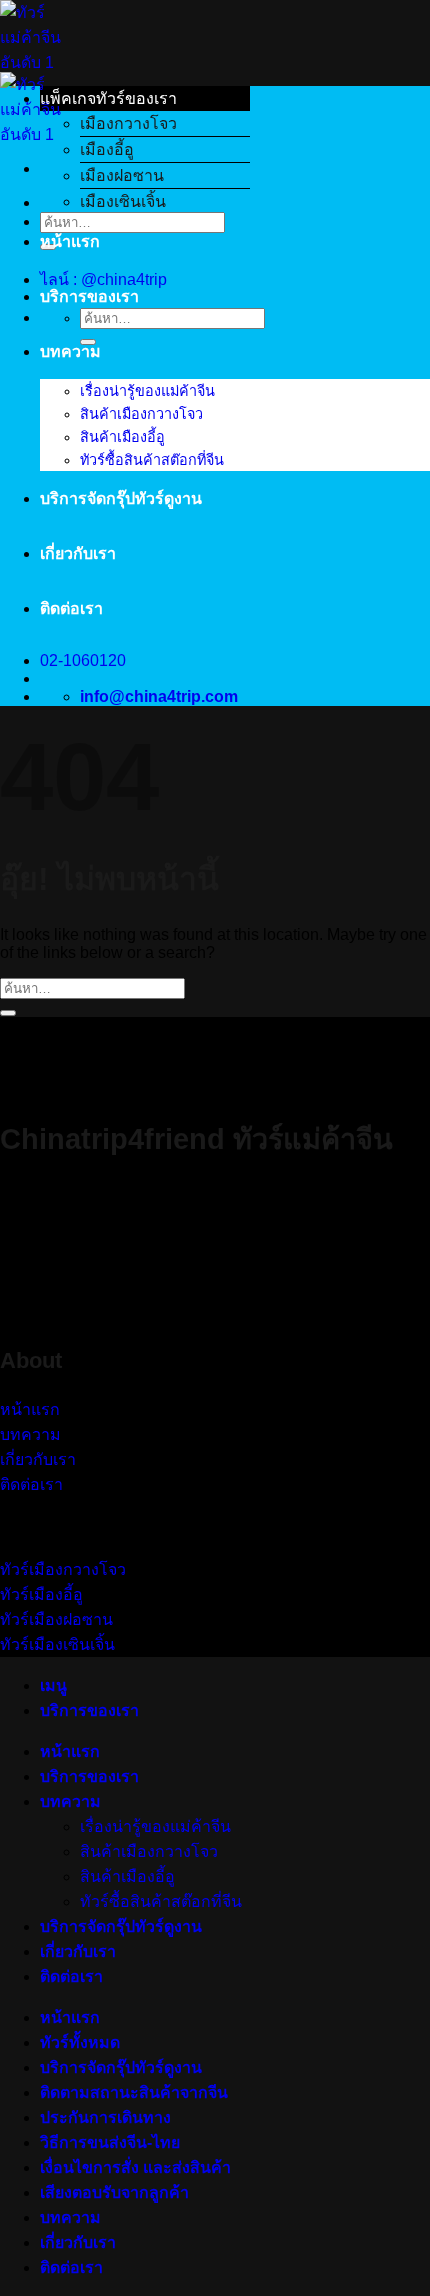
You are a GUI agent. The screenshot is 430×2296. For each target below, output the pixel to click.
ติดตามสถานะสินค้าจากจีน (134, 2092)
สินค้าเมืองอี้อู (122, 437)
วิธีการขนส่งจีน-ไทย (110, 2142)
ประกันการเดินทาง (105, 2117)
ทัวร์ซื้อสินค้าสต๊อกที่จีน (152, 460)
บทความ (70, 351)
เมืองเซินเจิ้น (123, 201)
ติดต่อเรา (71, 608)
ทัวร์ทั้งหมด (80, 2042)
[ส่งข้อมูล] (88, 342)
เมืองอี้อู (107, 149)
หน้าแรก (70, 241)
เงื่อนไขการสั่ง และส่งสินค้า (135, 2167)
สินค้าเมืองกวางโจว (141, 414)
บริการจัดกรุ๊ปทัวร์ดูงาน (121, 498)
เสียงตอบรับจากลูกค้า (114, 2192)
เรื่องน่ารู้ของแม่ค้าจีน (147, 391)
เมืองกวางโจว (128, 123)
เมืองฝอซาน (122, 175)
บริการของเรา (89, 296)
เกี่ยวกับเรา (78, 553)
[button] (145, 98)
